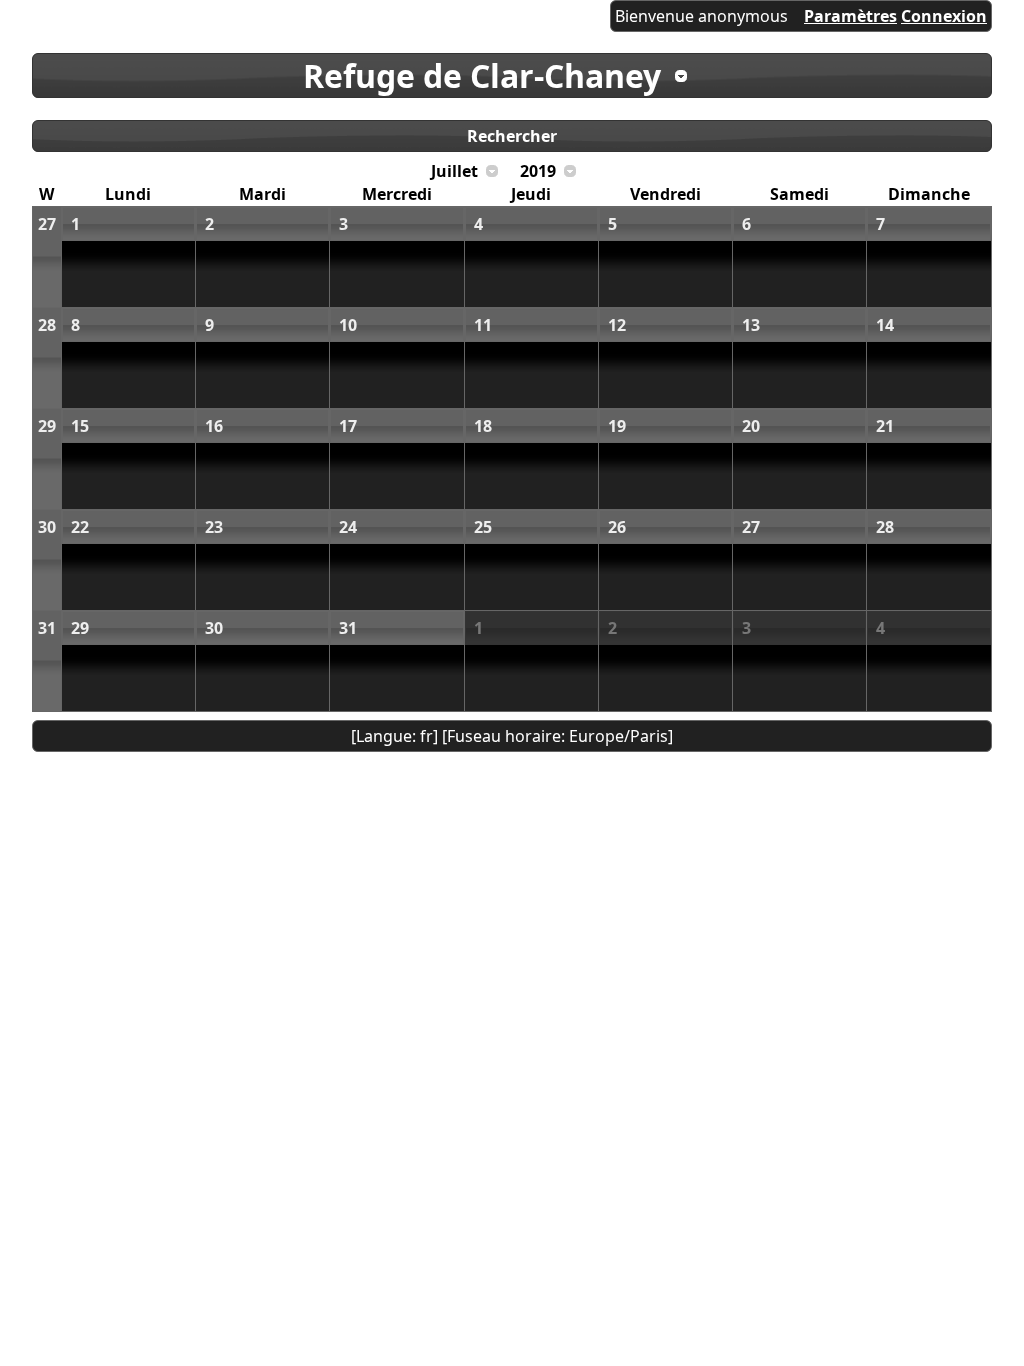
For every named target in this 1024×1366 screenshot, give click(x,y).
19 (617, 426)
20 (751, 426)
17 (348, 426)
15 (80, 426)
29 (47, 426)
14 (885, 325)
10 (348, 325)
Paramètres (850, 16)
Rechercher (512, 136)
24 (348, 527)
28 (47, 325)
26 (617, 527)
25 (483, 527)
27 (47, 224)
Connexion (944, 16)
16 (214, 426)
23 (214, 527)
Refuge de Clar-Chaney (482, 75)
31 (47, 628)
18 (483, 426)
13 (751, 325)
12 (617, 325)
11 (483, 325)
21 (885, 426)
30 (47, 527)
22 (80, 527)
